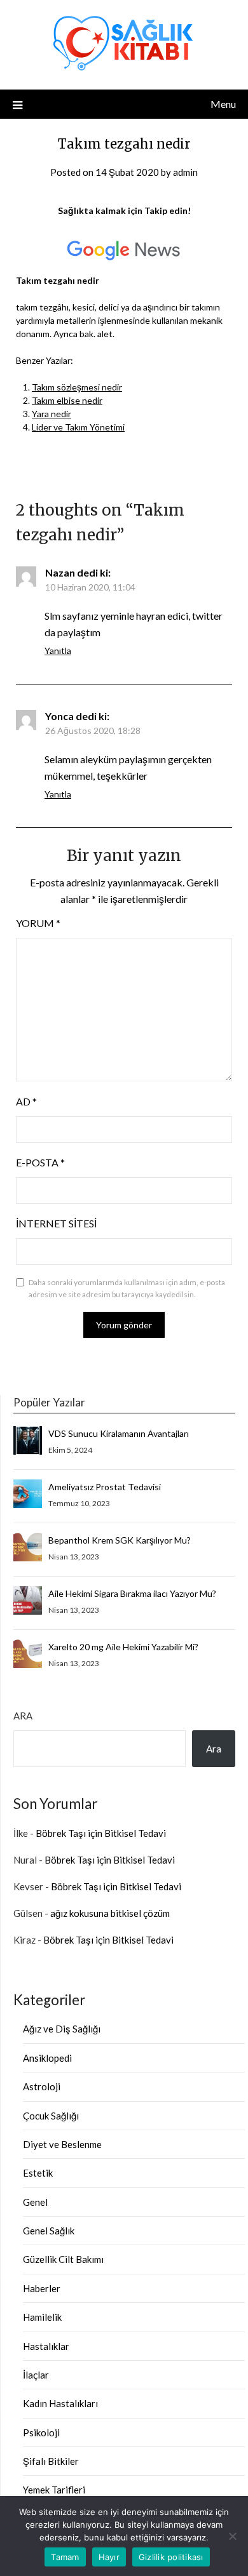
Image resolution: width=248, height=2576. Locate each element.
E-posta (40, 1162)
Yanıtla (58, 651)
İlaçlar (36, 2375)
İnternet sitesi (56, 1223)
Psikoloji (41, 2433)
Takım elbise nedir (67, 400)
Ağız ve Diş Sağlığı (62, 2029)
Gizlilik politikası (171, 2557)
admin (185, 172)
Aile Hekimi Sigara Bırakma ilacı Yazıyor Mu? (132, 1593)
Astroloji (42, 2086)
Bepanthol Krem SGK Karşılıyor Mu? (120, 1540)
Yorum (38, 923)
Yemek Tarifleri (54, 2490)
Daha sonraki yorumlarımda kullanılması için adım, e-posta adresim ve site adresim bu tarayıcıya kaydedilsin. (127, 1289)
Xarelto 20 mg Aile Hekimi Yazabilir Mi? (123, 1647)
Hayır (109, 2557)
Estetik (38, 2173)
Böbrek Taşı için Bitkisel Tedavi (101, 1833)
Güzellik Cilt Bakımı (63, 2259)
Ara (23, 1716)
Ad (26, 1101)
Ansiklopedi (47, 2058)
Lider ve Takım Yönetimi (78, 427)
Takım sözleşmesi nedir (77, 387)
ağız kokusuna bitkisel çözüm (110, 1913)
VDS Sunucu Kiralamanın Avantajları (119, 1433)
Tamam (65, 2557)
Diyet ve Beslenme (62, 2144)
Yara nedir (52, 414)
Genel (35, 2202)
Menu (223, 104)
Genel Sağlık (49, 2231)
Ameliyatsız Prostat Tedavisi (105, 1487)
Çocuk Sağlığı (51, 2116)
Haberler (42, 2288)
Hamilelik (42, 2317)
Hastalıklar (46, 2346)
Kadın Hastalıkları (60, 2403)
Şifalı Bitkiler (51, 2461)
